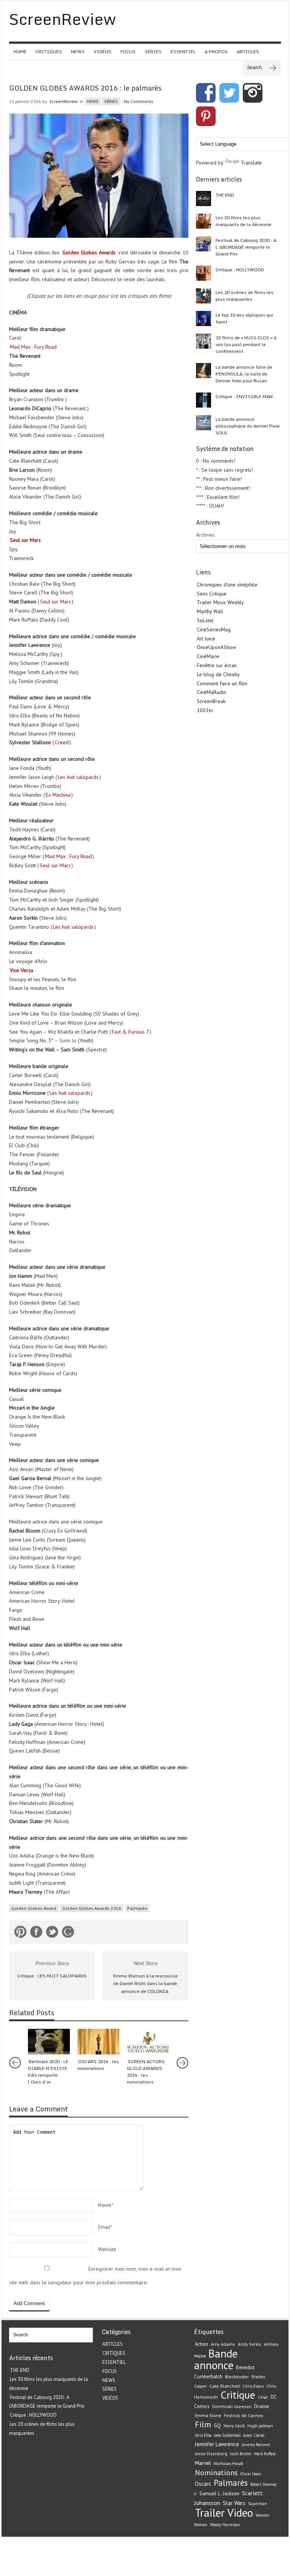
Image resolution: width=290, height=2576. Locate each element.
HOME (20, 52)
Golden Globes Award (34, 1908)
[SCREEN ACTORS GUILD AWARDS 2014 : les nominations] (148, 2042)
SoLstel (205, 620)
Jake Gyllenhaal (227, 2435)
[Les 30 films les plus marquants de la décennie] (204, 221)
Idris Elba (203, 2435)
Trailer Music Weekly (220, 602)
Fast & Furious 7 (130, 1032)
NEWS (78, 52)
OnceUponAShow (216, 647)
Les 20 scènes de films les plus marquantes (244, 296)
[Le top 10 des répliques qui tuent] (204, 319)
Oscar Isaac (251, 2474)
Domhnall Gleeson (232, 2406)
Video (240, 2513)
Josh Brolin (241, 2454)
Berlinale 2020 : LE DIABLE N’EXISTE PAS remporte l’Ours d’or (48, 2072)
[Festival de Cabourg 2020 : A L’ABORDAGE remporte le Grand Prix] (204, 244)
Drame (262, 2406)
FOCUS (128, 52)
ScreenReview (63, 101)
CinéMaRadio (211, 692)
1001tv (205, 710)
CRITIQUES (49, 52)
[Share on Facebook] (36, 1933)
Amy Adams (223, 2344)
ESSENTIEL (183, 52)
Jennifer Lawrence (217, 2444)
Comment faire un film (222, 683)
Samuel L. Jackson (219, 2493)
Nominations (216, 2472)
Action (201, 2344)
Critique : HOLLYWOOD (240, 270)
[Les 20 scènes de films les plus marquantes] (204, 296)
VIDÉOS (103, 52)
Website (107, 2249)
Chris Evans (253, 2386)
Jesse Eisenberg (211, 2454)
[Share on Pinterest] (20, 1933)
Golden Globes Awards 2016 (92, 1908)
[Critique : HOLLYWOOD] (204, 273)
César (263, 2397)
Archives (205, 535)
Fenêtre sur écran (217, 665)
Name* (106, 2205)
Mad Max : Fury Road (33, 347)
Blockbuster (237, 2376)
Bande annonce (216, 2359)
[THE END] (204, 199)
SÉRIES (153, 52)
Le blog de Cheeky (218, 674)
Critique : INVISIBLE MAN (244, 396)
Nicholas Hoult (228, 2463)
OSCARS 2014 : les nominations (98, 2065)
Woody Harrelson (225, 2525)
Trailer (210, 2513)
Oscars (203, 2484)
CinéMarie (208, 656)
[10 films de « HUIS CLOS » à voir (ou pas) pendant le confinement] (204, 341)
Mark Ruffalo (265, 2454)
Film (203, 2424)
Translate (251, 163)
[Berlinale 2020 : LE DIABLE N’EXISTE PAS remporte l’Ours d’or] (49, 2042)
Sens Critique (212, 594)
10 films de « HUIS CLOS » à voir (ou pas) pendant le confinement (246, 344)
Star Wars (234, 2503)
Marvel (203, 2463)
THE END (225, 195)
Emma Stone (208, 2415)
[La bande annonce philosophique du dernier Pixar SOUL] (204, 423)
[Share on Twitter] (52, 1933)
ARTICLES (248, 52)
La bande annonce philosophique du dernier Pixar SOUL (248, 426)
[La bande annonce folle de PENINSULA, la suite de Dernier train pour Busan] (204, 371)
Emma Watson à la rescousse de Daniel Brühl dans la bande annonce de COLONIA (146, 1984)
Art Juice (206, 639)
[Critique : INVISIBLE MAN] (204, 400)
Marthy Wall (210, 611)
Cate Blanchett (225, 2386)
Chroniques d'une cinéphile (227, 585)
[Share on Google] (68, 1933)
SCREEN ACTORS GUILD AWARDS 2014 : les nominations (146, 2072)
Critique (238, 2395)
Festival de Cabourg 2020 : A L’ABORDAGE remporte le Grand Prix (246, 247)
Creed (62, 742)
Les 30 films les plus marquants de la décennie (244, 221)
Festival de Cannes (244, 2415)
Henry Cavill (234, 2426)
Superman (258, 2504)
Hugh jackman (260, 2426)
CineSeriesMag (214, 629)
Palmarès (137, 1908)
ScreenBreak (211, 701)
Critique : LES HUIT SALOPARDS (52, 1976)
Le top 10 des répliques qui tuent (244, 318)
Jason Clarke (254, 2435)
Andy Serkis (250, 2344)
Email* (105, 2227)
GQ (217, 2425)
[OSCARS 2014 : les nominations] (98, 2042)
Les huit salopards (78, 777)
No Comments (139, 101)
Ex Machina (58, 795)
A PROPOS (216, 52)
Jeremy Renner (256, 2444)
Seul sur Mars (25, 540)
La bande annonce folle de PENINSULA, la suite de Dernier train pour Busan (244, 374)
